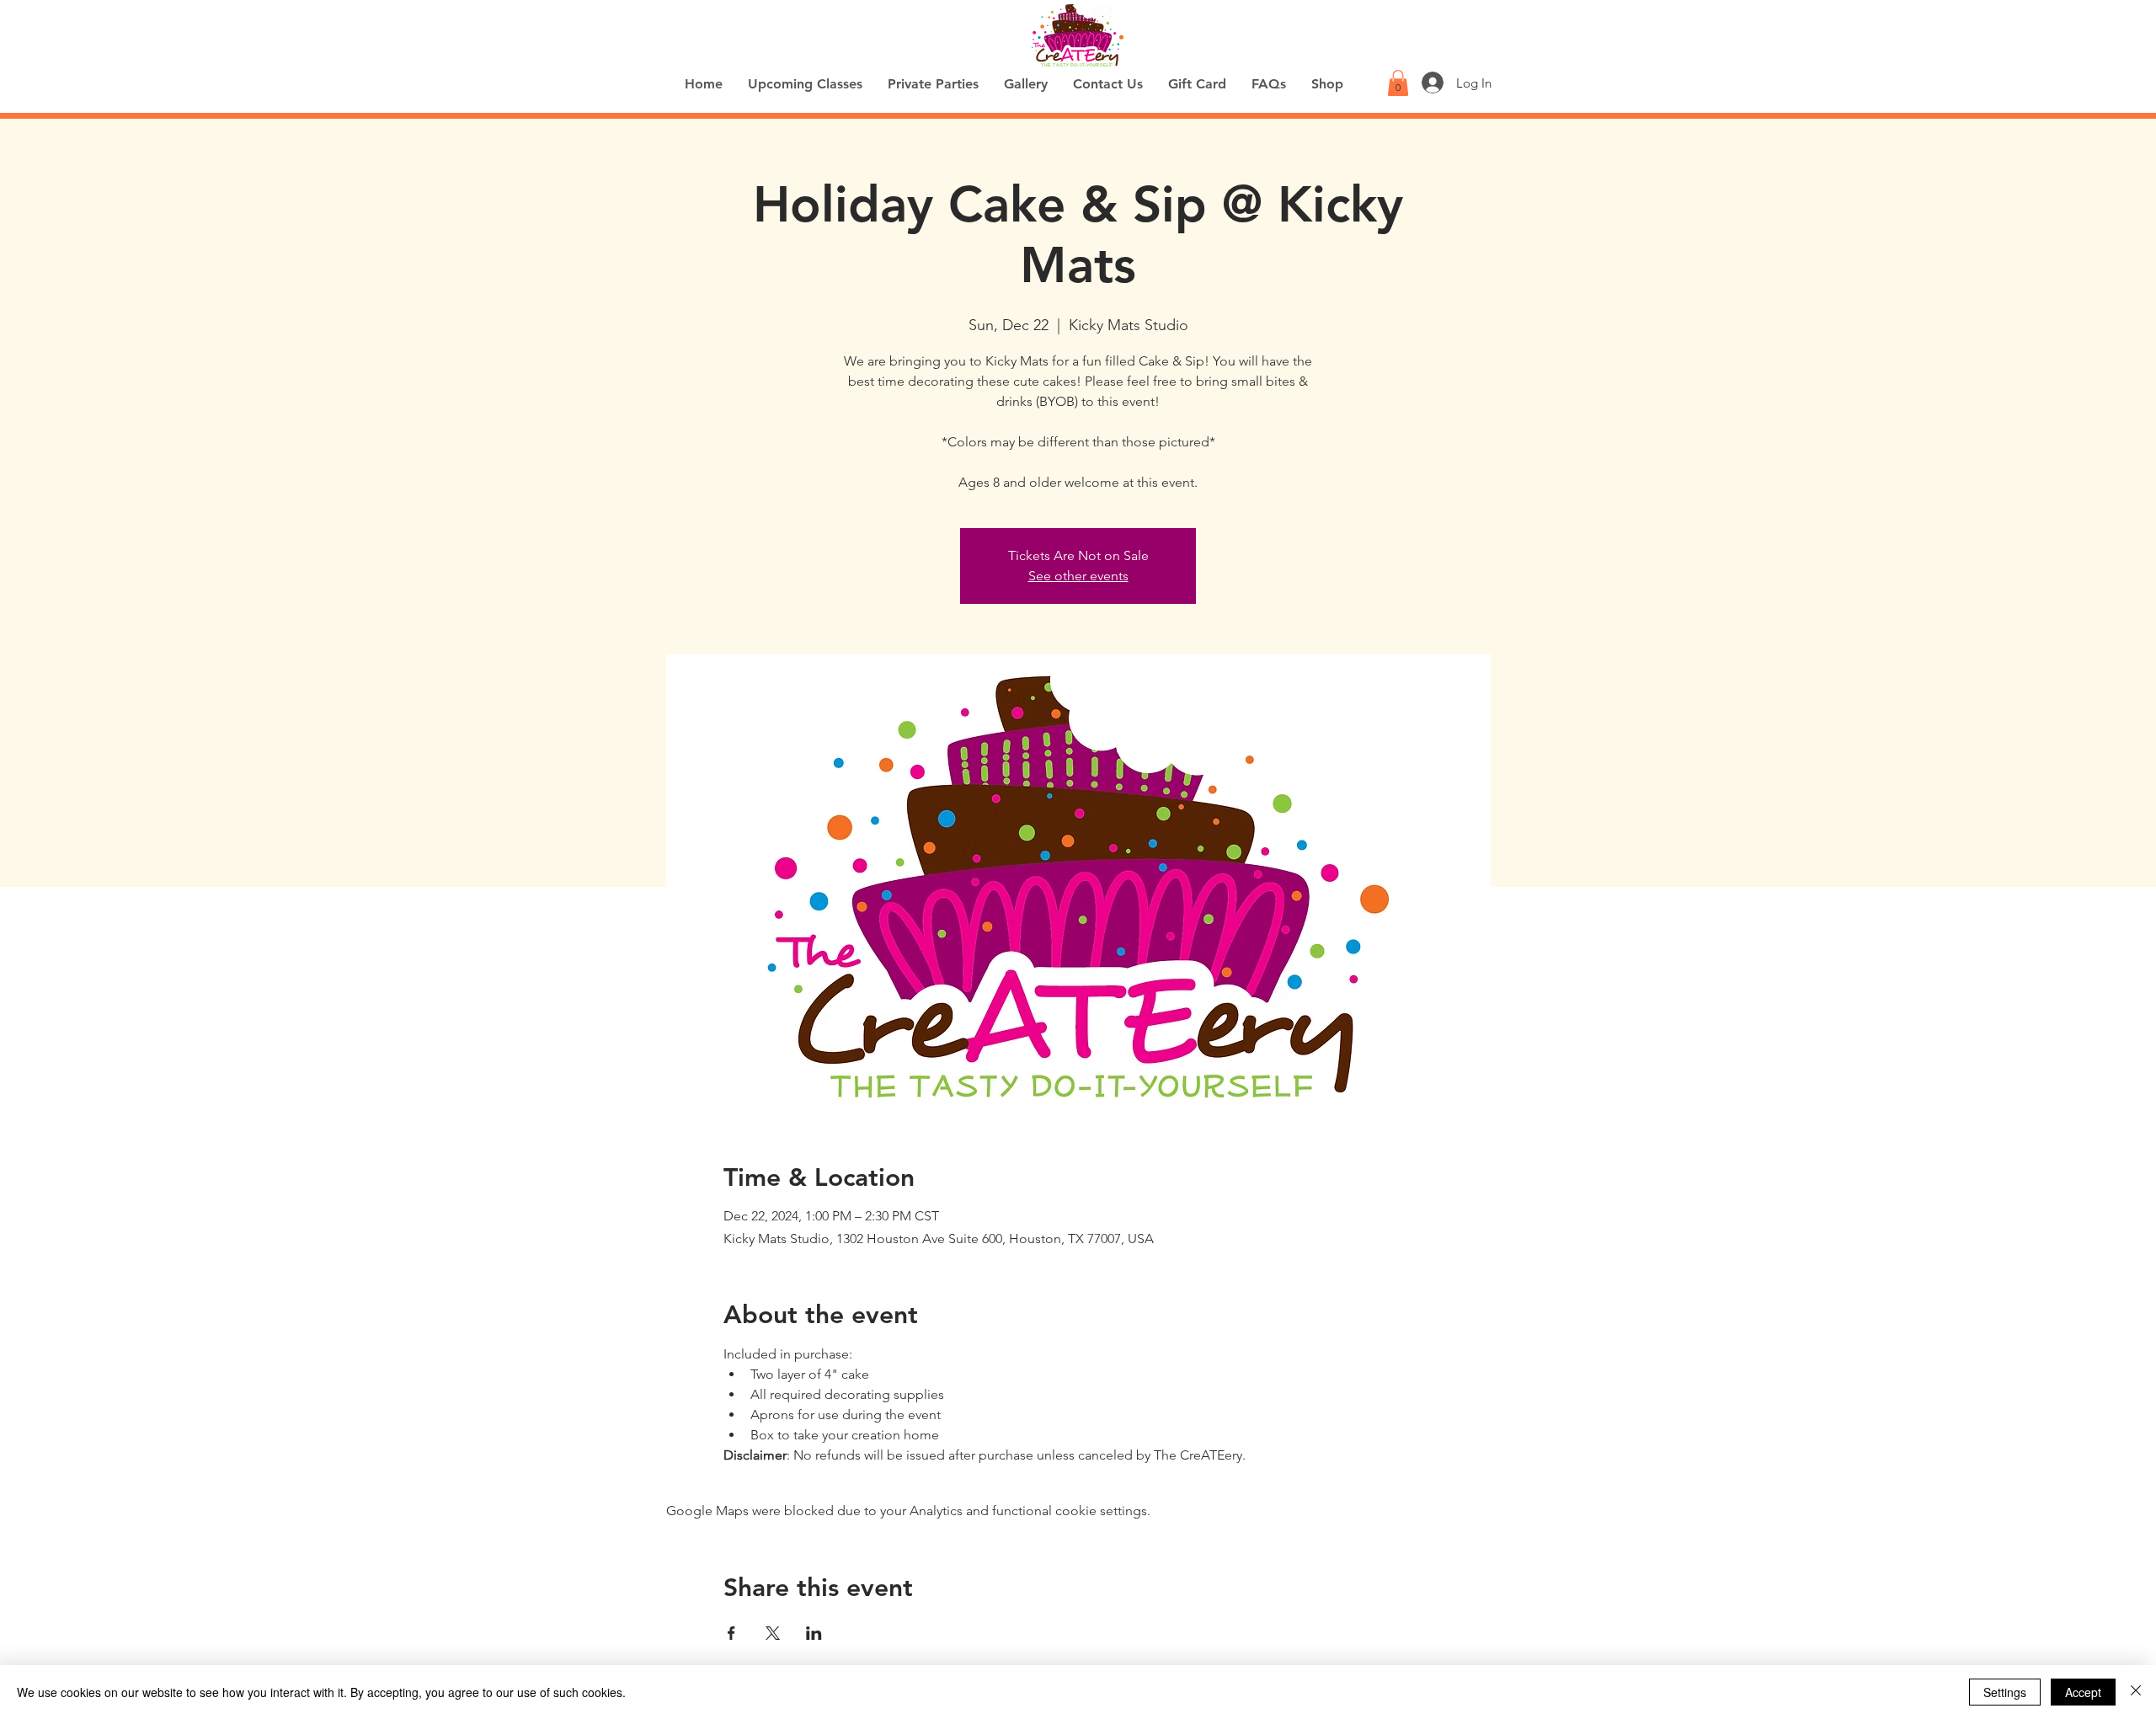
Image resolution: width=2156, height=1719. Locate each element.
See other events (1078, 576)
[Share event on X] (773, 1633)
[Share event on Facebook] (731, 1633)
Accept (2083, 1692)
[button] (1398, 83)
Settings (2005, 1692)
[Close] (2136, 1692)
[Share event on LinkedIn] (814, 1633)
